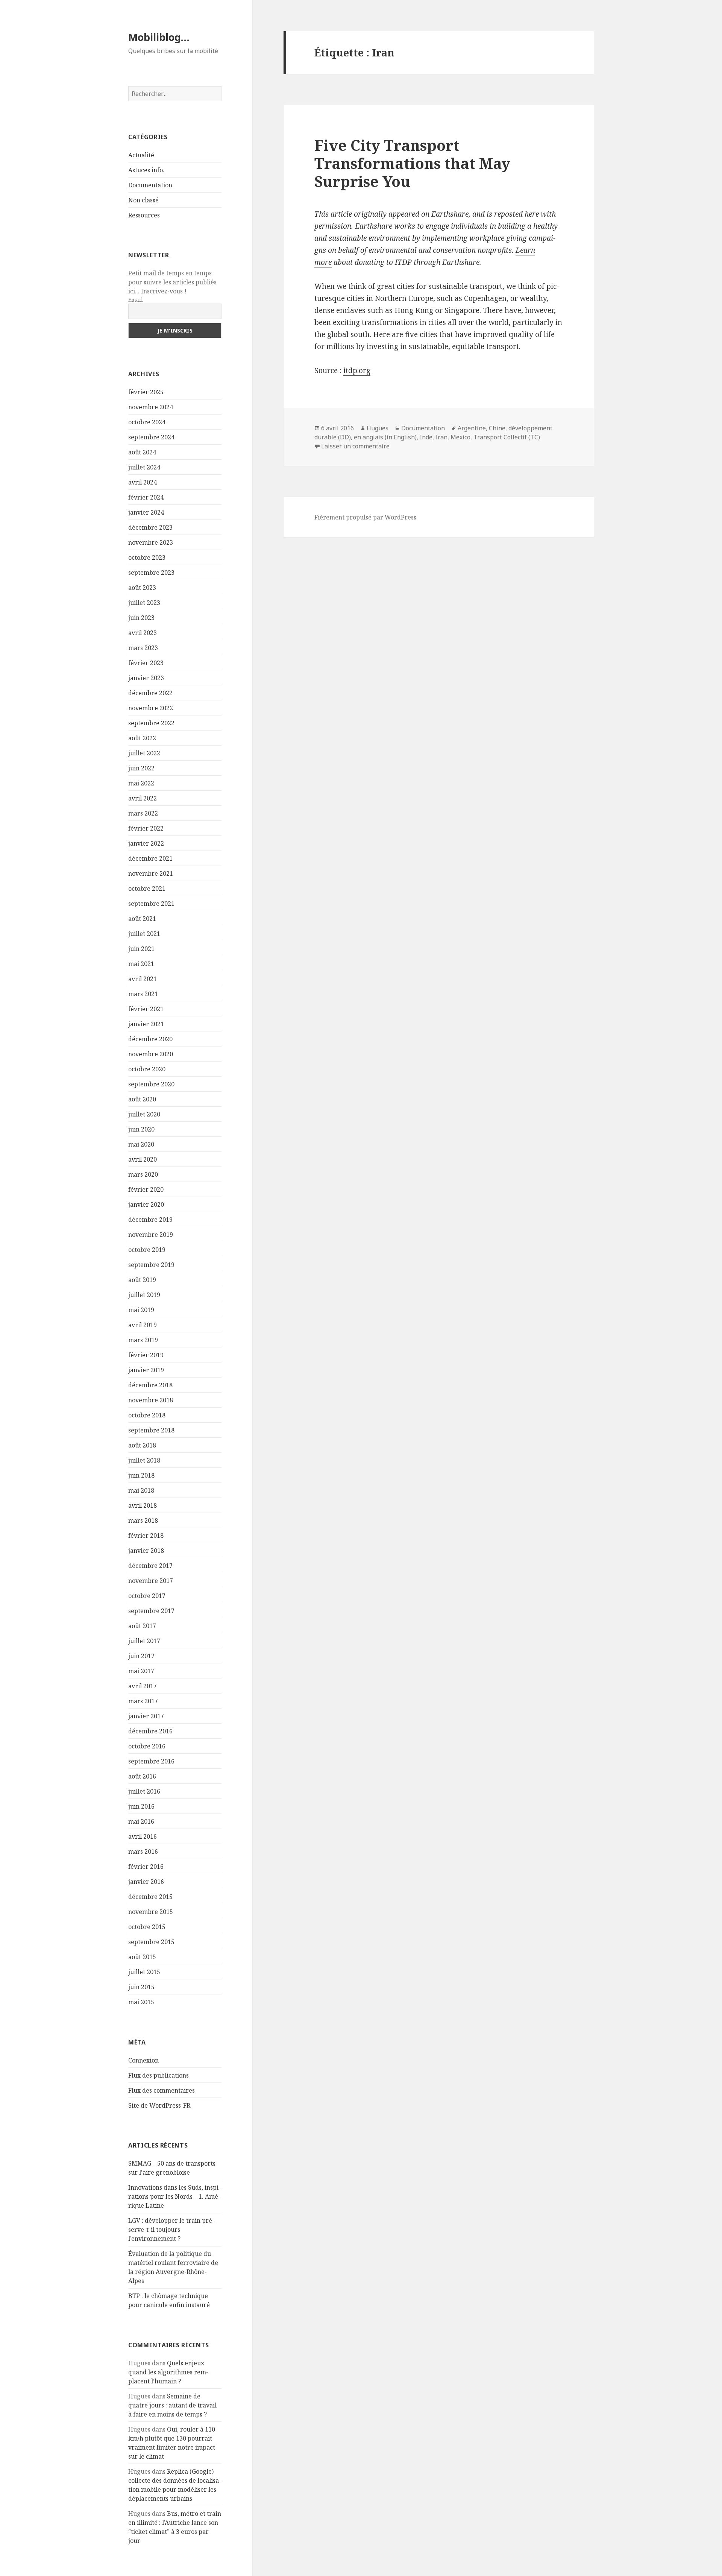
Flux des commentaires (162, 2090)
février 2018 (146, 1536)
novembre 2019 (151, 1235)
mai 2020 (141, 1144)
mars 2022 (143, 813)
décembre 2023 (150, 527)
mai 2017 (141, 1671)
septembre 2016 (151, 1761)
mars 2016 (143, 1851)
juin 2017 (141, 1656)
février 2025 (146, 392)
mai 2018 (141, 1490)
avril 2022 (143, 798)
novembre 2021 (151, 873)
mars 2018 (143, 1520)
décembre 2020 (150, 1039)
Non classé (143, 200)
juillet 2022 (144, 753)
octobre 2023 (147, 557)
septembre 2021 (151, 904)
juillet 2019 (144, 1295)
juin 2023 (141, 618)
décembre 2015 (150, 1897)
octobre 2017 (147, 1596)
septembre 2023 (151, 573)
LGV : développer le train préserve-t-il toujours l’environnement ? (171, 2230)
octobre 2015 (147, 1927)
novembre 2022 (151, 708)
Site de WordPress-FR (159, 2105)
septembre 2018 (151, 1430)
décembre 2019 (150, 1220)
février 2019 (146, 1355)
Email (136, 300)
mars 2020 (143, 1174)
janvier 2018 (146, 1551)
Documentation (150, 185)
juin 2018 (141, 1475)
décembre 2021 (150, 858)
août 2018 (142, 1445)
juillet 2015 (144, 1972)
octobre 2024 (147, 422)
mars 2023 (143, 648)
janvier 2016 (146, 1882)
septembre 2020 (151, 1084)
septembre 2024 (151, 437)
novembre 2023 (151, 542)
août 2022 (142, 738)
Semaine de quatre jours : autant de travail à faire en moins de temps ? (172, 2405)
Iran (441, 437)
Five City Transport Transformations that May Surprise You (412, 163)
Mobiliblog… (159, 37)
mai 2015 (141, 2002)
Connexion (143, 2060)
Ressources (144, 215)
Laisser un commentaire (355, 446)
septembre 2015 (151, 1942)
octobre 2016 (147, 1746)
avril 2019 (143, 1325)
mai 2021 (141, 964)
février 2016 (146, 1867)
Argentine (472, 428)
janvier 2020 (146, 1204)
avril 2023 (143, 633)
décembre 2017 (150, 1566)
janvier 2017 (146, 1716)
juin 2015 (141, 1987)
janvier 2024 (146, 512)
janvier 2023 (146, 678)
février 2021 (146, 1009)
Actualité (141, 155)
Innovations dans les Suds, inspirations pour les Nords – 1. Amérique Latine (174, 2196)
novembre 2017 (151, 1581)
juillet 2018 (144, 1460)
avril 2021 (143, 979)
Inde (426, 437)
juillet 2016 (144, 1791)
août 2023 (142, 588)
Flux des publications (159, 2075)
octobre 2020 (147, 1069)
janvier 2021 (146, 1024)
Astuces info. (146, 170)
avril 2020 (143, 1159)
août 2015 (142, 1957)
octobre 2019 (147, 1250)
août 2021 (142, 919)
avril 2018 (143, 1505)
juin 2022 (141, 768)
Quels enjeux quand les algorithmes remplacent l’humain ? (168, 2372)
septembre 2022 (151, 723)
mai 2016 (141, 1821)
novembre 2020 (151, 1054)
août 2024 (142, 452)
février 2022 (146, 828)
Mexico (460, 437)
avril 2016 (143, 1836)
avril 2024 (143, 482)
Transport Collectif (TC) (507, 437)
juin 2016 (141, 1806)
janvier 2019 (146, 1370)
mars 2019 (143, 1340)
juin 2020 (141, 1129)
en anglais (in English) (385, 437)
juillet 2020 (144, 1114)
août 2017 (142, 1626)
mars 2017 (143, 1701)
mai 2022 (141, 783)
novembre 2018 (151, 1400)
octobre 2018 (147, 1415)
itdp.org (357, 371)
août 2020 (142, 1099)
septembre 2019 (151, 1265)
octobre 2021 (147, 889)
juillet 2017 (144, 1641)
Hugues (378, 428)
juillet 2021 (144, 934)
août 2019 (142, 1280)
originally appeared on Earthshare (411, 214)
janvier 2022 (146, 843)
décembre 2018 (150, 1385)
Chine (497, 428)
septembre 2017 (151, 1611)
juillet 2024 (144, 467)
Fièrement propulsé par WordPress (365, 517)
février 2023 (146, 663)
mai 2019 (141, 1310)
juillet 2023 (144, 603)
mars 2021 (143, 994)
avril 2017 (143, 1686)
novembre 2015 (151, 1912)
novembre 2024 (151, 407)
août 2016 (142, 1776)
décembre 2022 (150, 693)
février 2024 (146, 497)
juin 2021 (141, 949)
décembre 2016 (150, 1731)
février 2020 (146, 1189)
